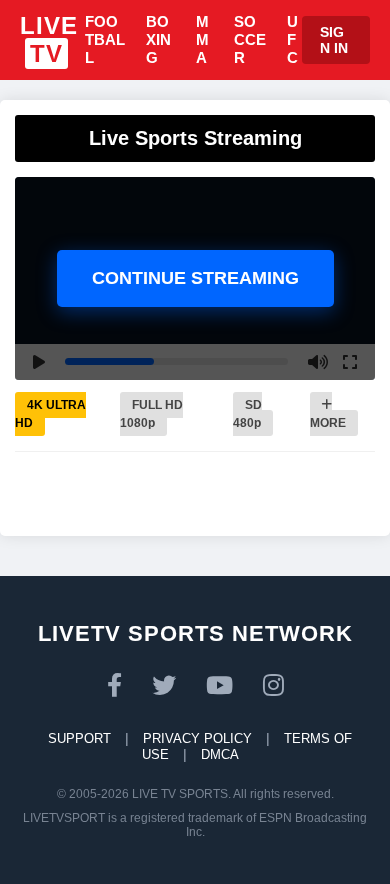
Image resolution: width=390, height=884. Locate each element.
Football (105, 39)
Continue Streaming (195, 278)
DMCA (220, 754)
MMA (202, 39)
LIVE (49, 39)
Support (79, 738)
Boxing (158, 39)
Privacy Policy (197, 738)
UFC (292, 39)
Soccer (250, 39)
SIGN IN (334, 40)
